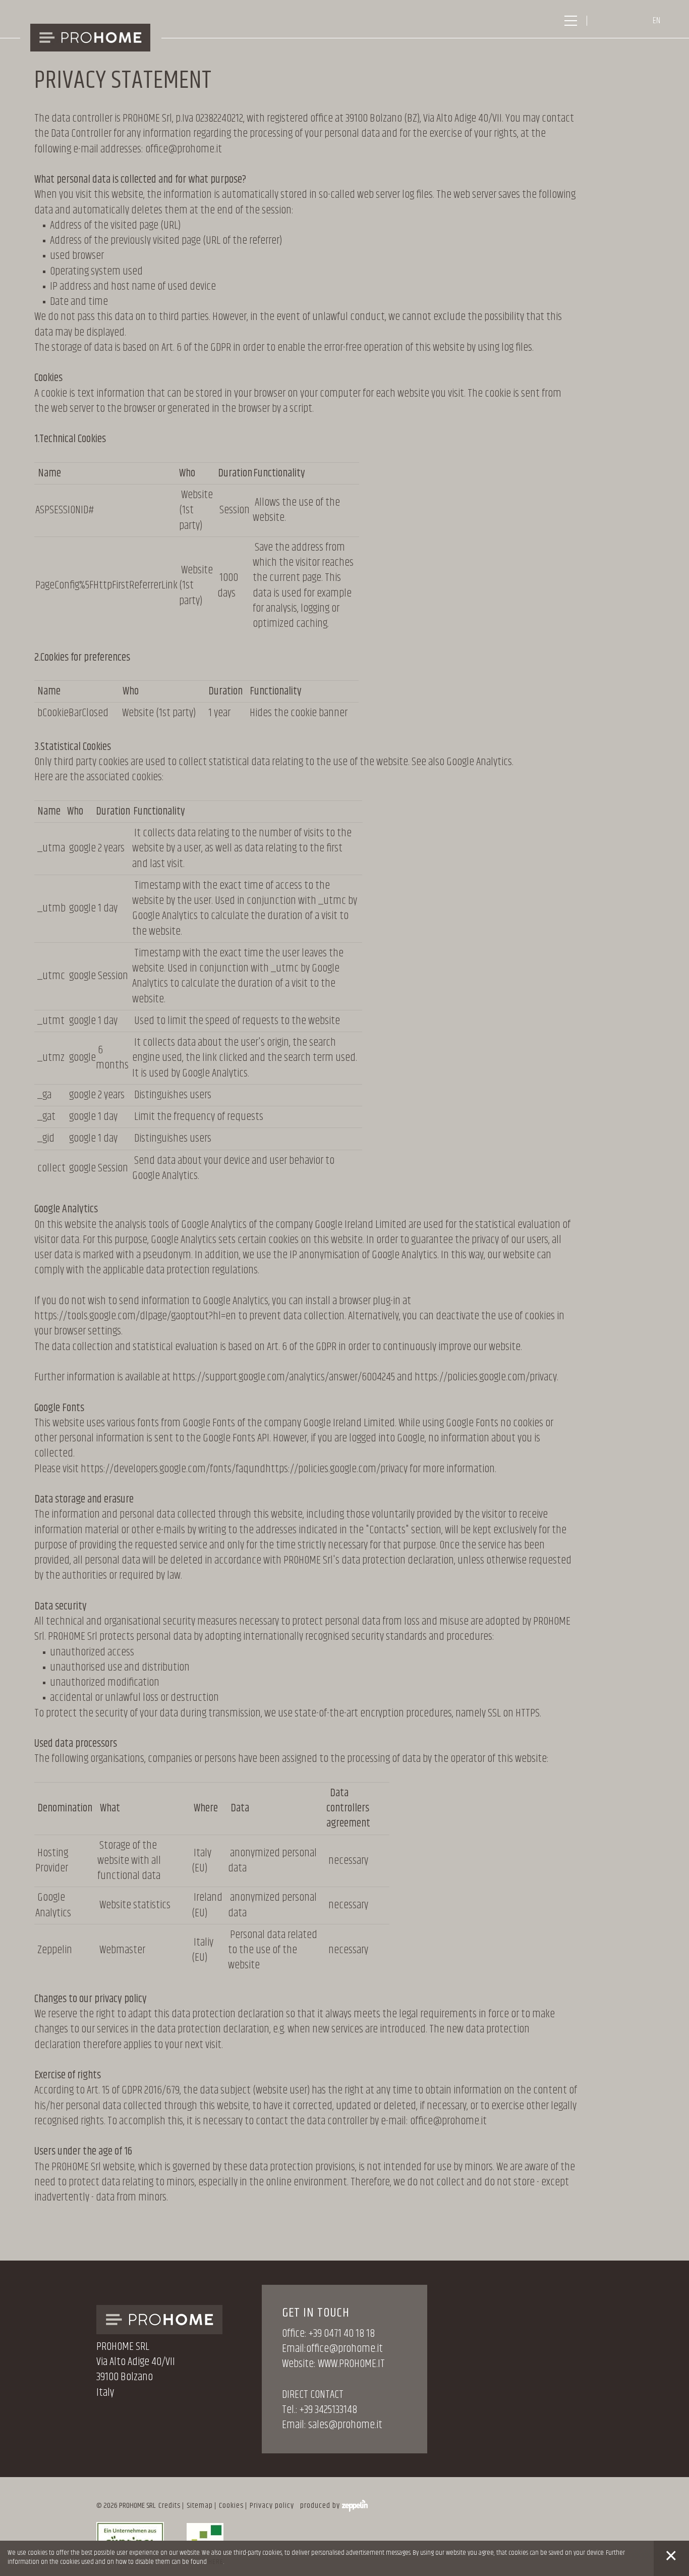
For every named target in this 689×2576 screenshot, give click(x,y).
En (656, 21)
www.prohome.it (351, 2364)
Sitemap (200, 2506)
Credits (169, 2506)
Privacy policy (272, 2506)
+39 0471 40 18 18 (342, 2334)
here (216, 2562)
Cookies (231, 2506)
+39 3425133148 (328, 2410)
